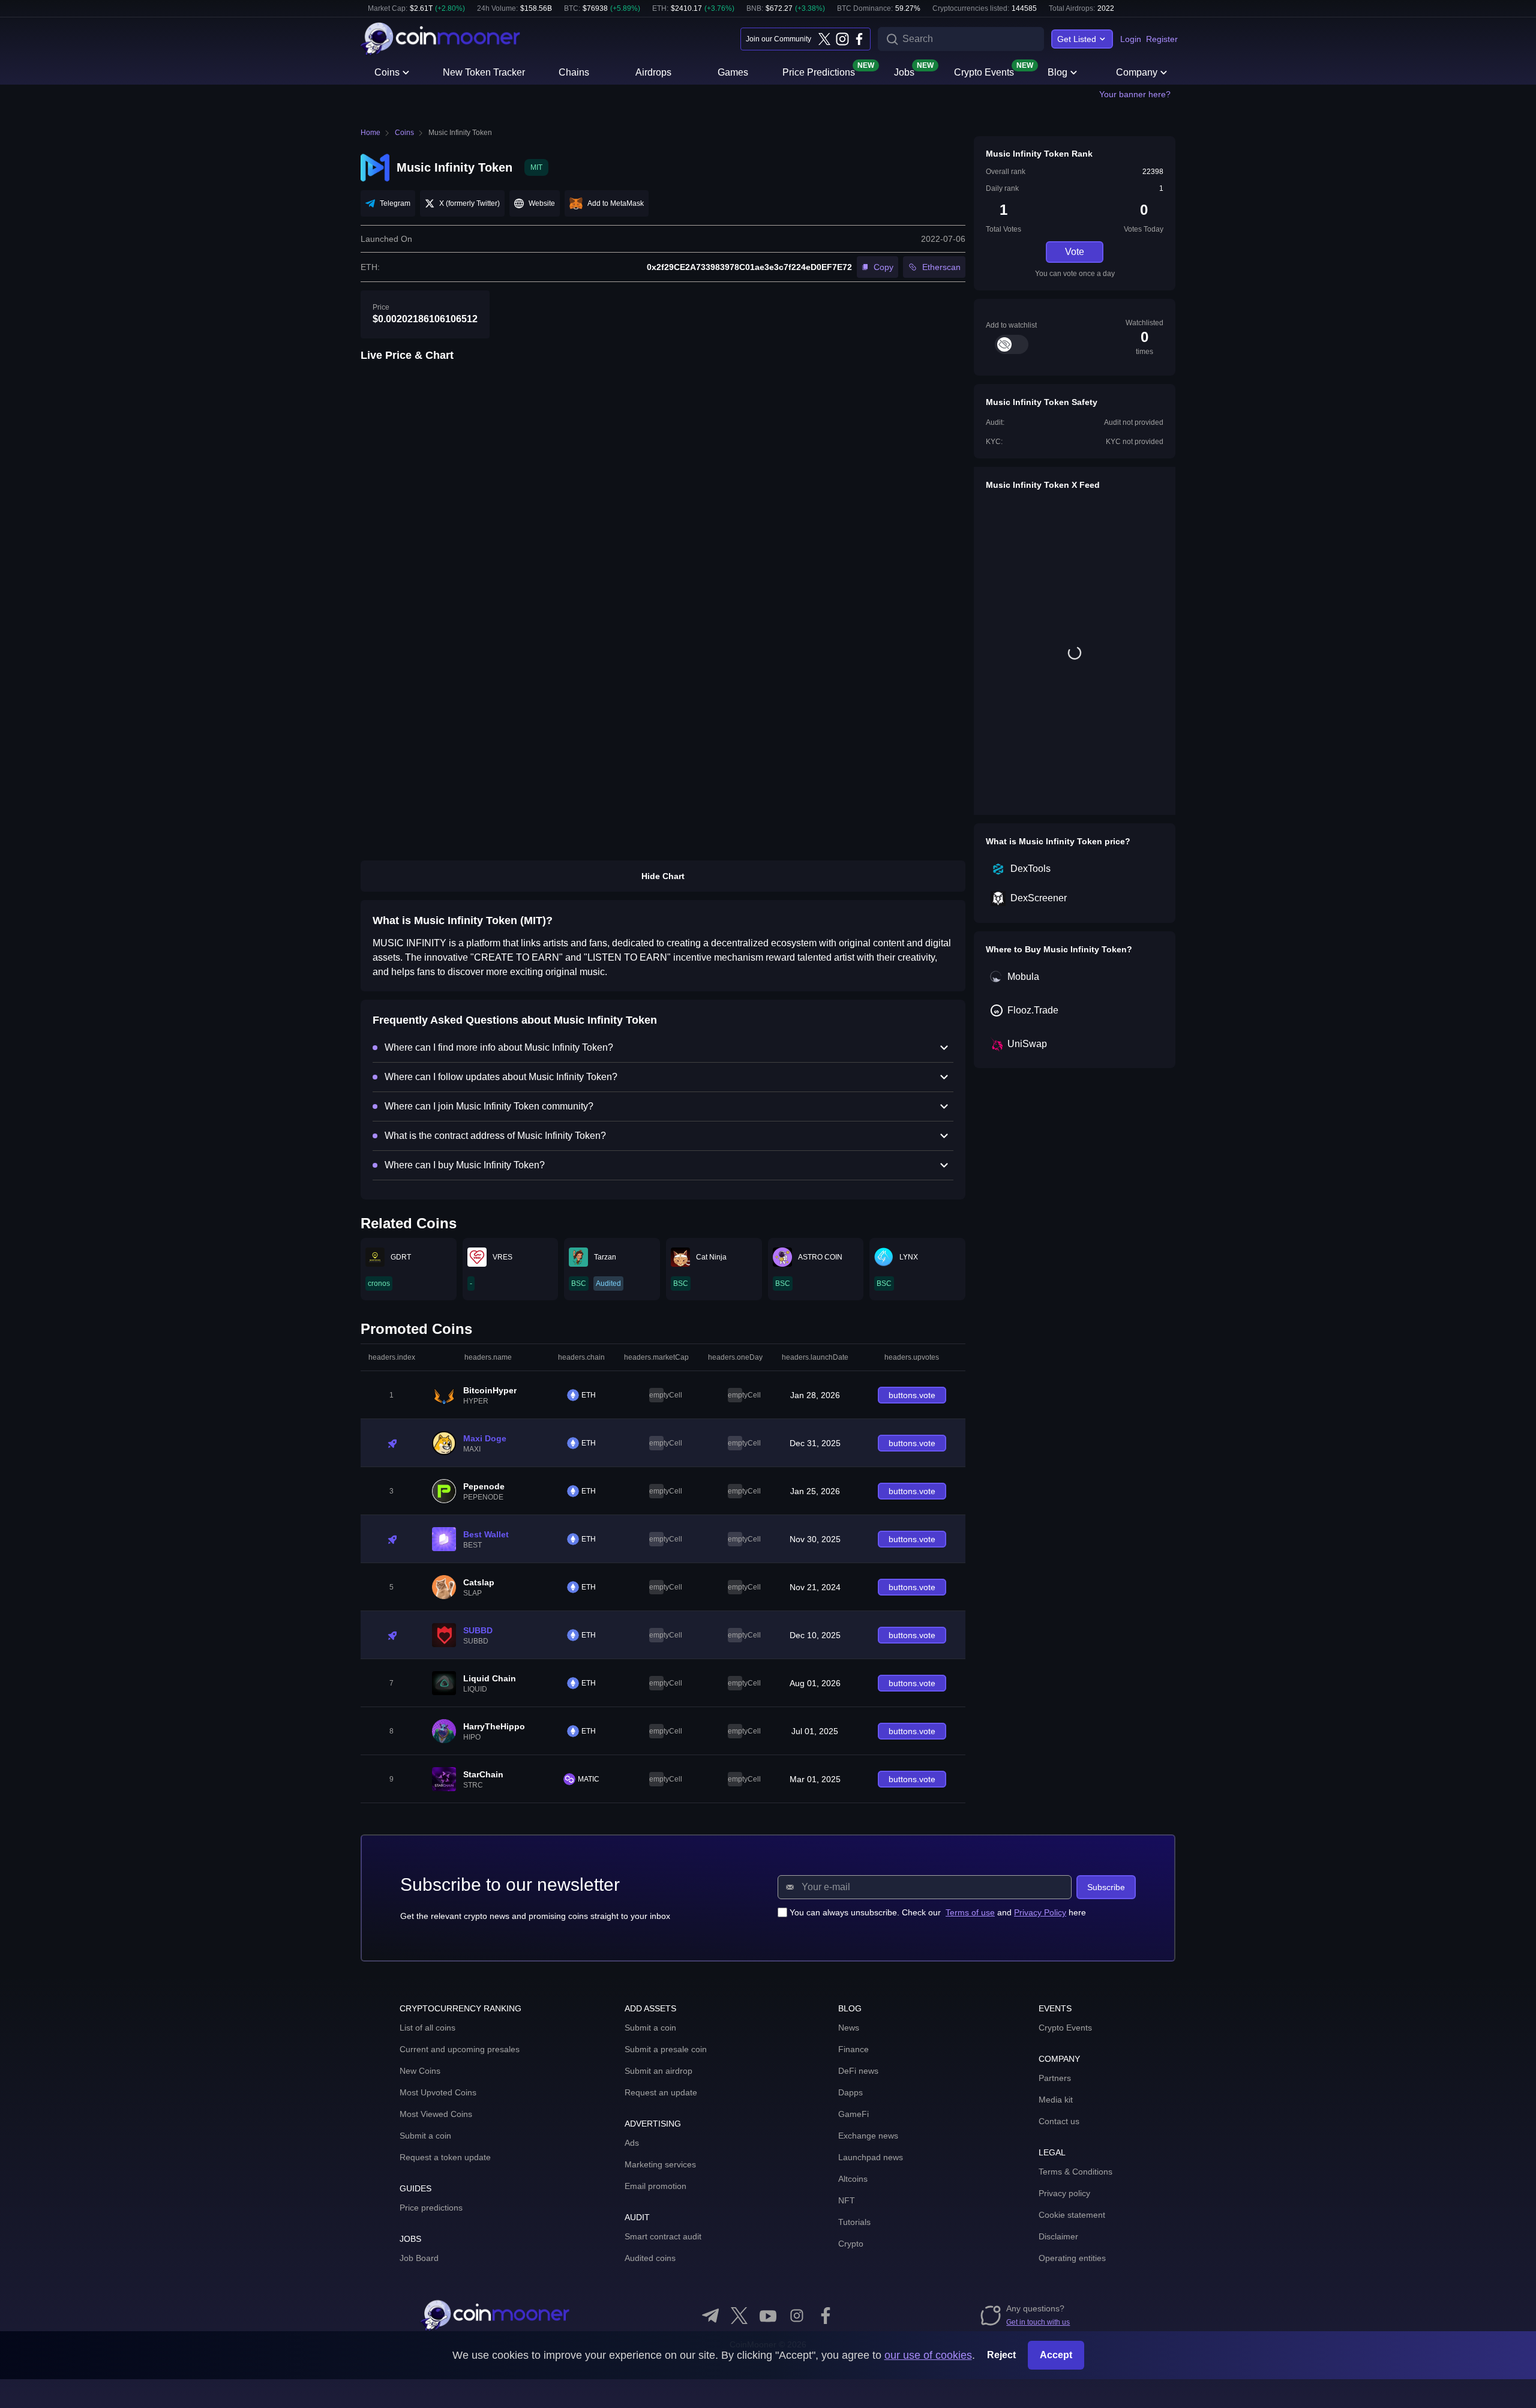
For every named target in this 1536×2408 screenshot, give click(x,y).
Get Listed (1077, 39)
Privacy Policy (1040, 1912)
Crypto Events (984, 71)
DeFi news (858, 2071)
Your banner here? (1135, 94)
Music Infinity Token (460, 133)
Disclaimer (1058, 2236)
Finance (853, 2049)
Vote (1075, 252)
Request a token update (445, 2157)
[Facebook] (859, 39)
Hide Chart (663, 876)
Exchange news (868, 2136)
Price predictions (431, 2208)
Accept (1056, 2355)
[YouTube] (768, 2316)
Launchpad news (871, 2157)
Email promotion (655, 2186)
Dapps (850, 2092)
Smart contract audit (663, 2236)
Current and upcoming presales (460, 2049)
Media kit (1056, 2100)
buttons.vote (912, 1395)
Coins (387, 72)
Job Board (419, 2258)
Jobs (904, 71)
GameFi (853, 2114)
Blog (1057, 72)
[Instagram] (842, 39)
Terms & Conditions (1075, 2172)
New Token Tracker (484, 72)
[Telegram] (710, 2316)
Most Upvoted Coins (438, 2092)
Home (370, 133)
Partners (1055, 2078)
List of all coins (427, 2028)
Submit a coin (425, 2136)
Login (1131, 39)
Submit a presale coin (666, 2049)
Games (733, 72)
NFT (847, 2200)
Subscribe (1106, 1887)
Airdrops (653, 72)
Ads (632, 2143)
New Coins (420, 2071)
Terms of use (970, 1912)
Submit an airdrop (658, 2071)
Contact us (1059, 2121)
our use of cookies (928, 2355)
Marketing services (660, 2164)
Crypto (851, 2244)
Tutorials (854, 2222)
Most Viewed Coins (436, 2114)
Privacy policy (1064, 2193)
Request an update (661, 2092)
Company (1137, 72)
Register (1162, 39)
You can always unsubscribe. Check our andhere (938, 1912)
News (849, 2028)
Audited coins (650, 2258)
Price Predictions (819, 71)
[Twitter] (824, 39)
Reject (1001, 2355)
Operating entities (1072, 2258)
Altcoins (853, 2179)
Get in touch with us (1038, 2322)
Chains (574, 72)
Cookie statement (1072, 2215)
